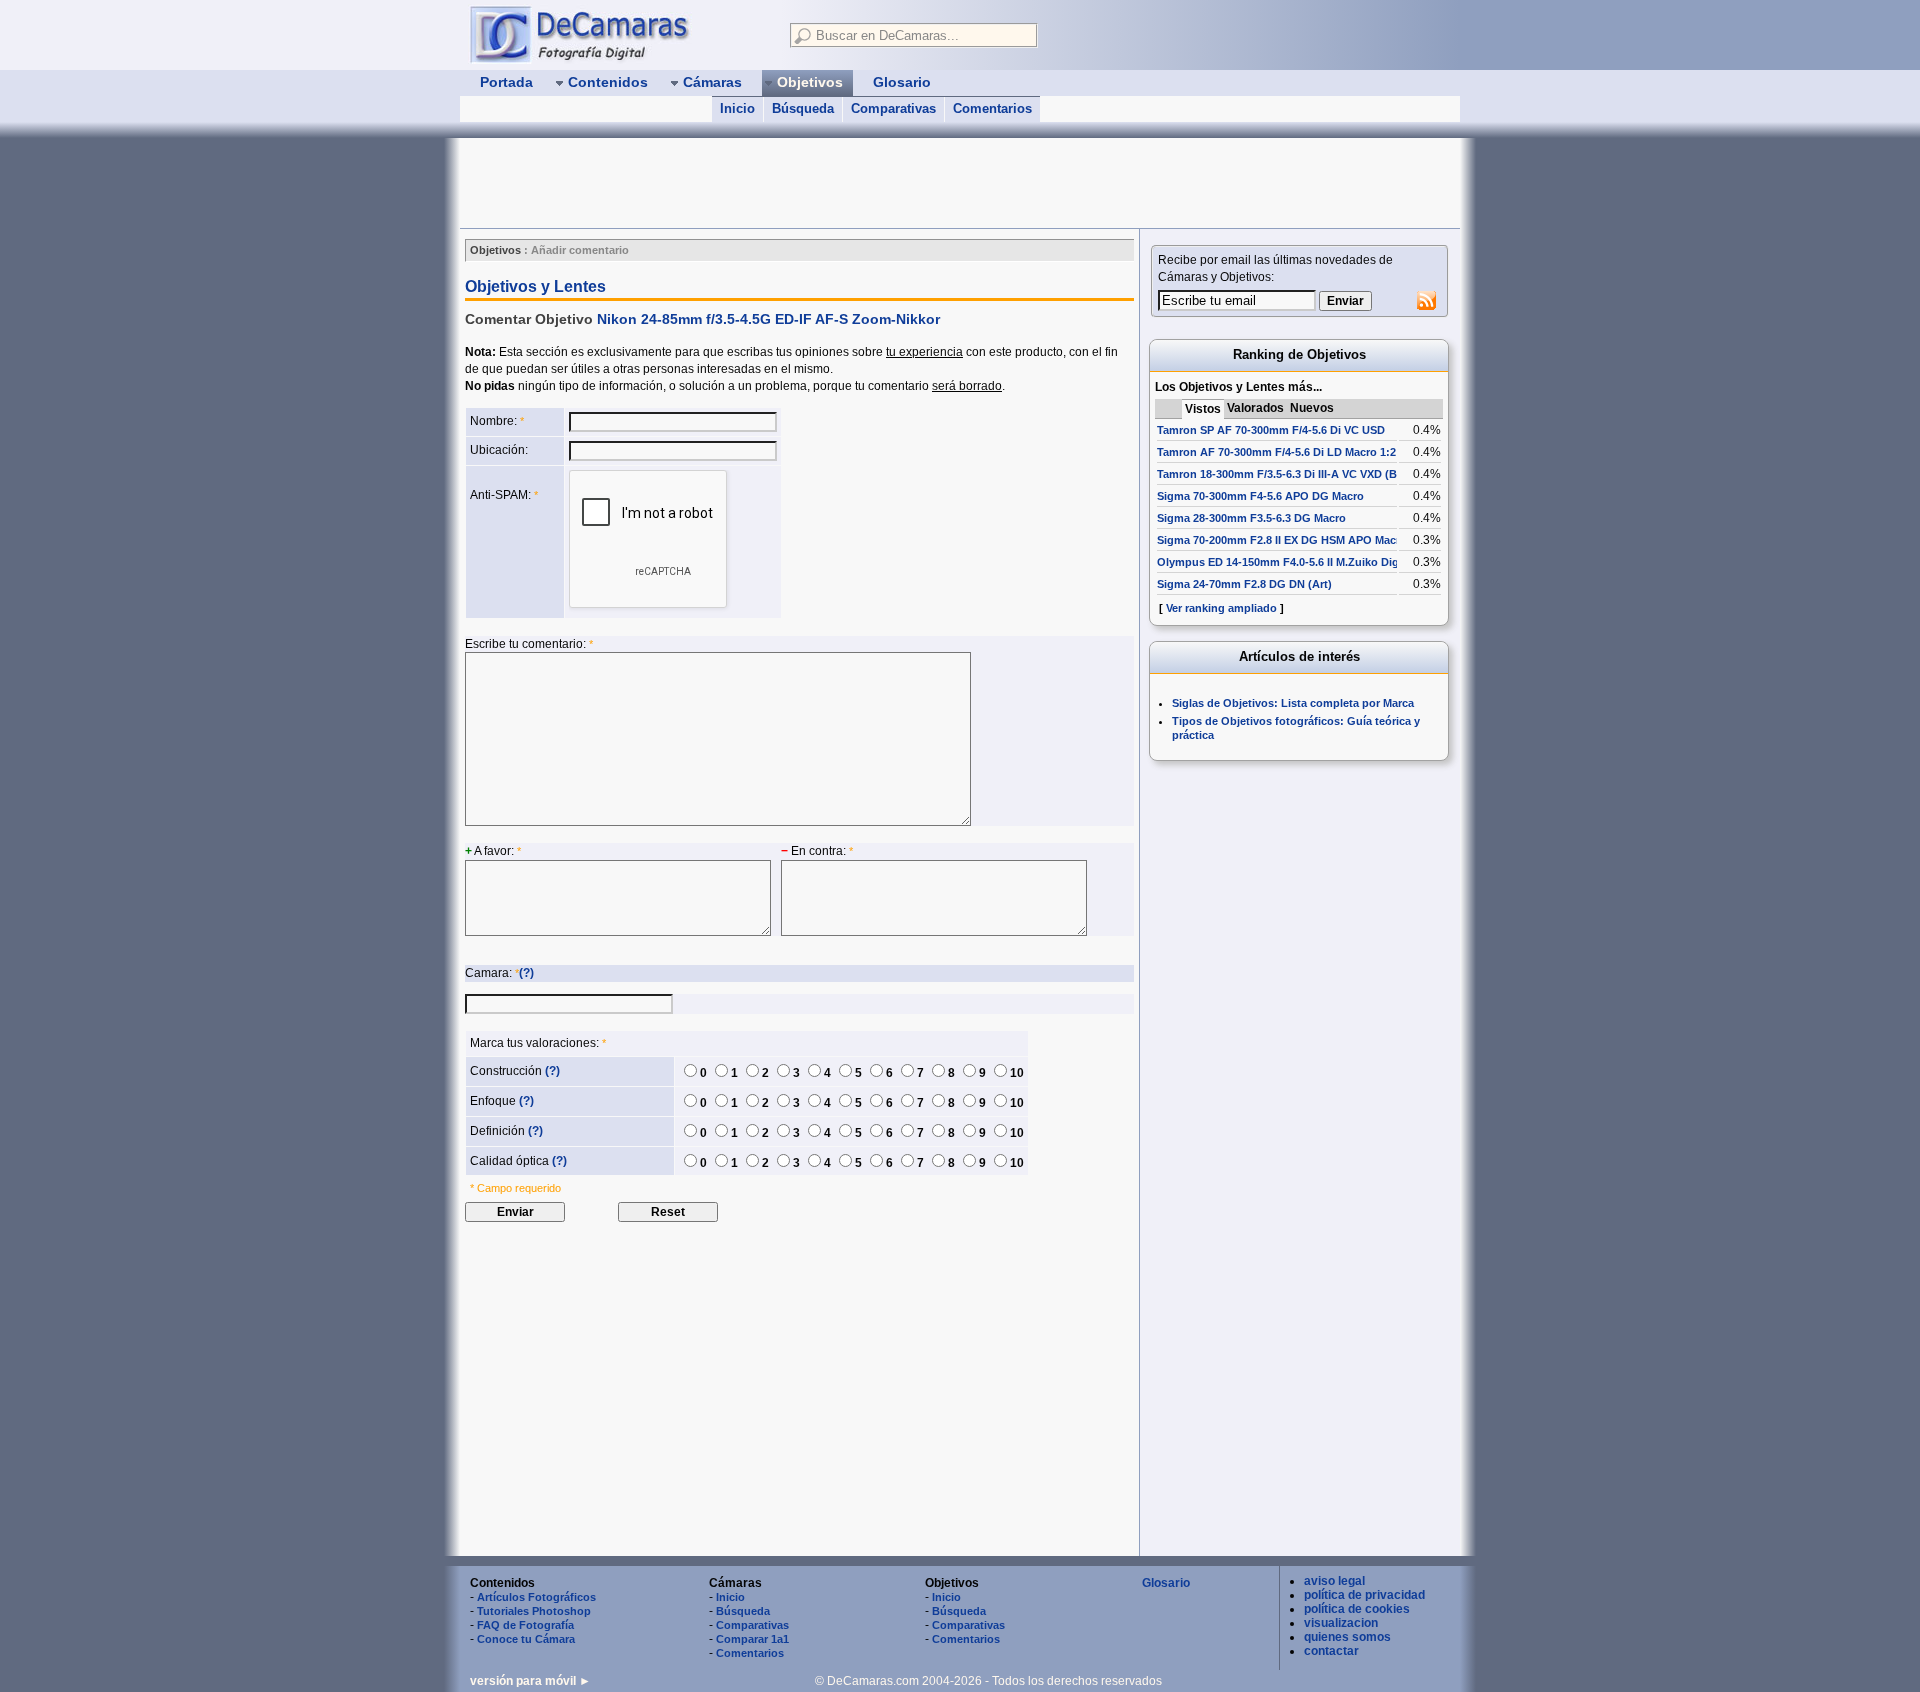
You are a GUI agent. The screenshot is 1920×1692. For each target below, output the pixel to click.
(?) (526, 973)
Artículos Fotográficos (536, 1597)
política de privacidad (1364, 1595)
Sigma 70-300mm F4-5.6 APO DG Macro (1260, 496)
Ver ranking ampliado (1221, 608)
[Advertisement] (824, 183)
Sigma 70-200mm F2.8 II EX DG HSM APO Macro (1282, 540)
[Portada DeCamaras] (620, 34)
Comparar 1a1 (752, 1639)
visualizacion (1341, 1623)
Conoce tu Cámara (526, 1639)
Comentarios (992, 108)
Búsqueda (803, 108)
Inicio (737, 108)
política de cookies (1357, 1609)
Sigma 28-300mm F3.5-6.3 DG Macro (1251, 518)
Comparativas (893, 108)
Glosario (1166, 1583)
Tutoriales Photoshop (534, 1611)
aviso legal (1334, 1581)
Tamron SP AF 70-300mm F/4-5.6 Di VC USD (1271, 430)
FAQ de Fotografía (525, 1625)
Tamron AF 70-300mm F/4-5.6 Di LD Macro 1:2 (1276, 452)
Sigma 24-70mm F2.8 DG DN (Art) (1244, 584)
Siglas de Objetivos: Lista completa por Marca (1293, 703)
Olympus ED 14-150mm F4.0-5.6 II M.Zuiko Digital (1286, 562)
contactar (1331, 1651)
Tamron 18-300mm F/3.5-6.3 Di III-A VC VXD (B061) (1288, 474)
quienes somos (1347, 1637)
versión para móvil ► (530, 1681)
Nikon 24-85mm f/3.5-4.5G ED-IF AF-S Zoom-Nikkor (768, 319)
